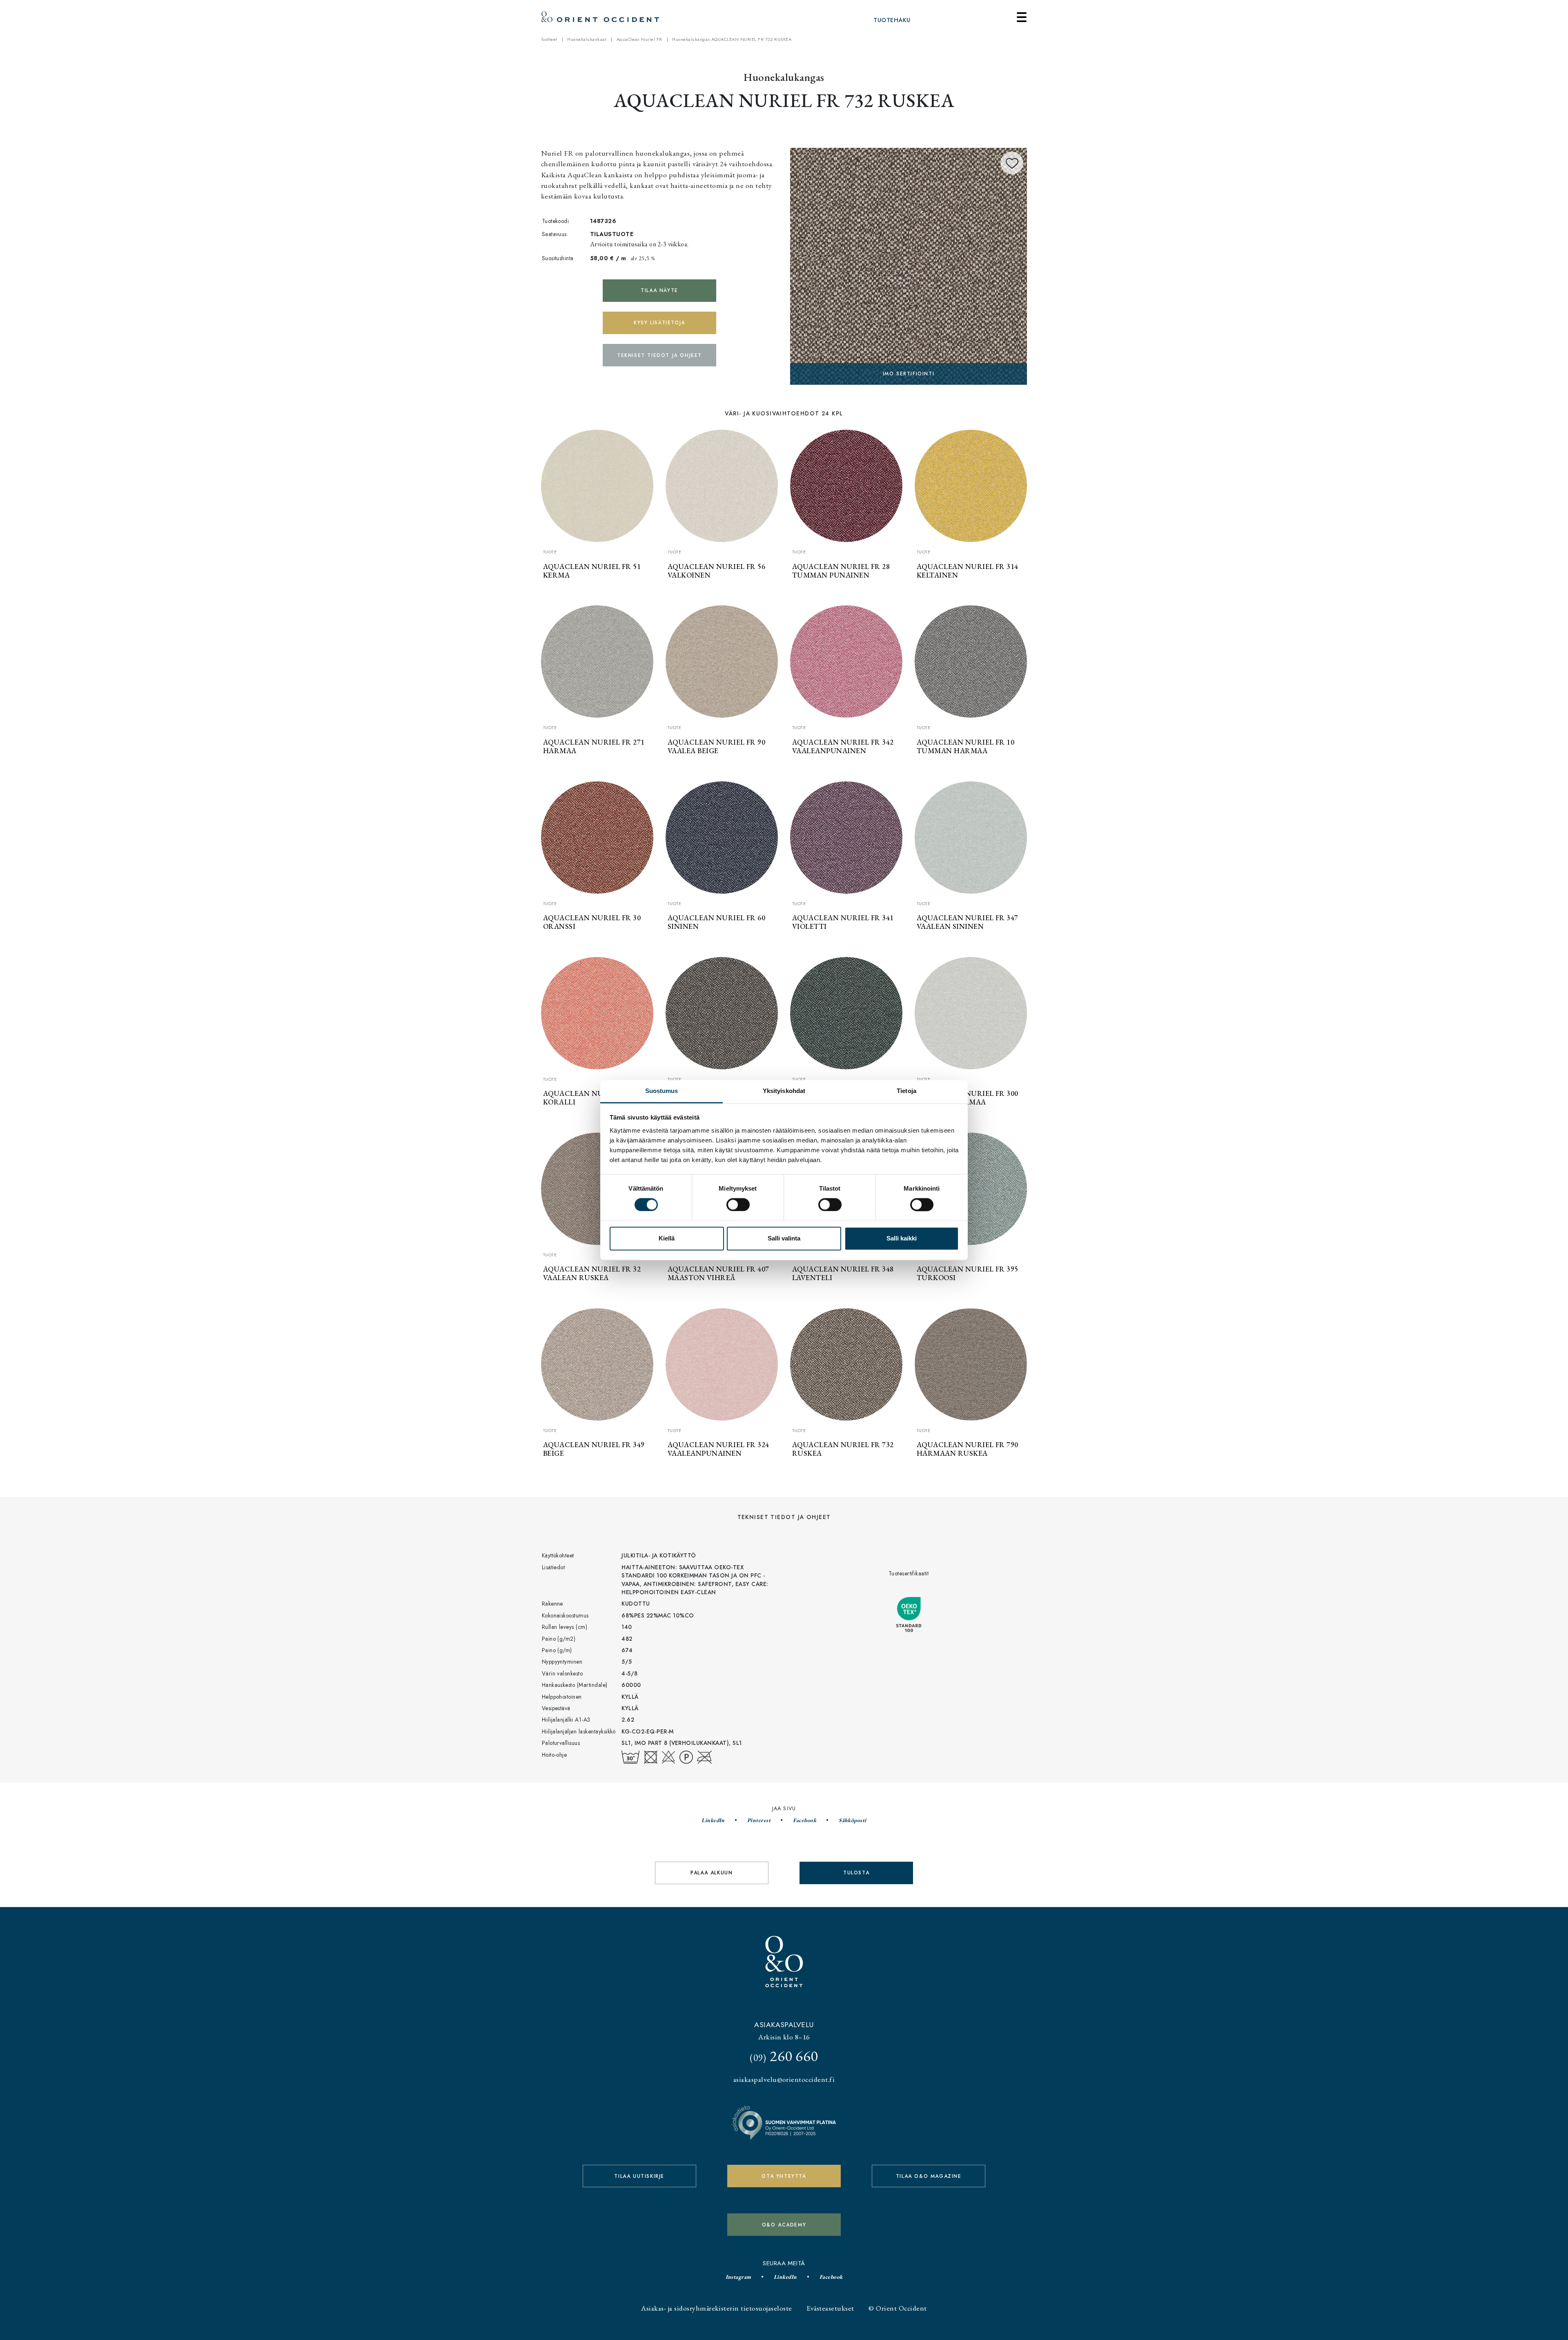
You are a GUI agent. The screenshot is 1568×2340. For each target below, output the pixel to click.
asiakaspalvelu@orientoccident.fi (784, 2079)
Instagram (738, 2277)
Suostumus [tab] (662, 1091)
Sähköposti (853, 1820)
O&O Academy (784, 2225)
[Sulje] (1022, 17)
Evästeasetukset (830, 2308)
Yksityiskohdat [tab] (784, 1091)
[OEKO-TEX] (909, 265)
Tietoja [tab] (906, 1091)
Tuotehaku (892, 20)
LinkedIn (713, 1820)
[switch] (738, 1205)
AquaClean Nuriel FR (639, 39)
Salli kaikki (902, 1239)
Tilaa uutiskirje (639, 2176)
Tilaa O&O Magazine (929, 2176)
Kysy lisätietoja (659, 323)
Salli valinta (784, 1239)
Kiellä (667, 1239)
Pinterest (759, 1820)
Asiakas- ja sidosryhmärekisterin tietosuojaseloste (716, 2308)
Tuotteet (549, 39)
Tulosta (856, 1873)
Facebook (805, 1820)
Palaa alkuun (712, 1873)
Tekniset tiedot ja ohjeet (659, 355)
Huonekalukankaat (587, 39)
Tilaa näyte (659, 290)
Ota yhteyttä (784, 2176)
